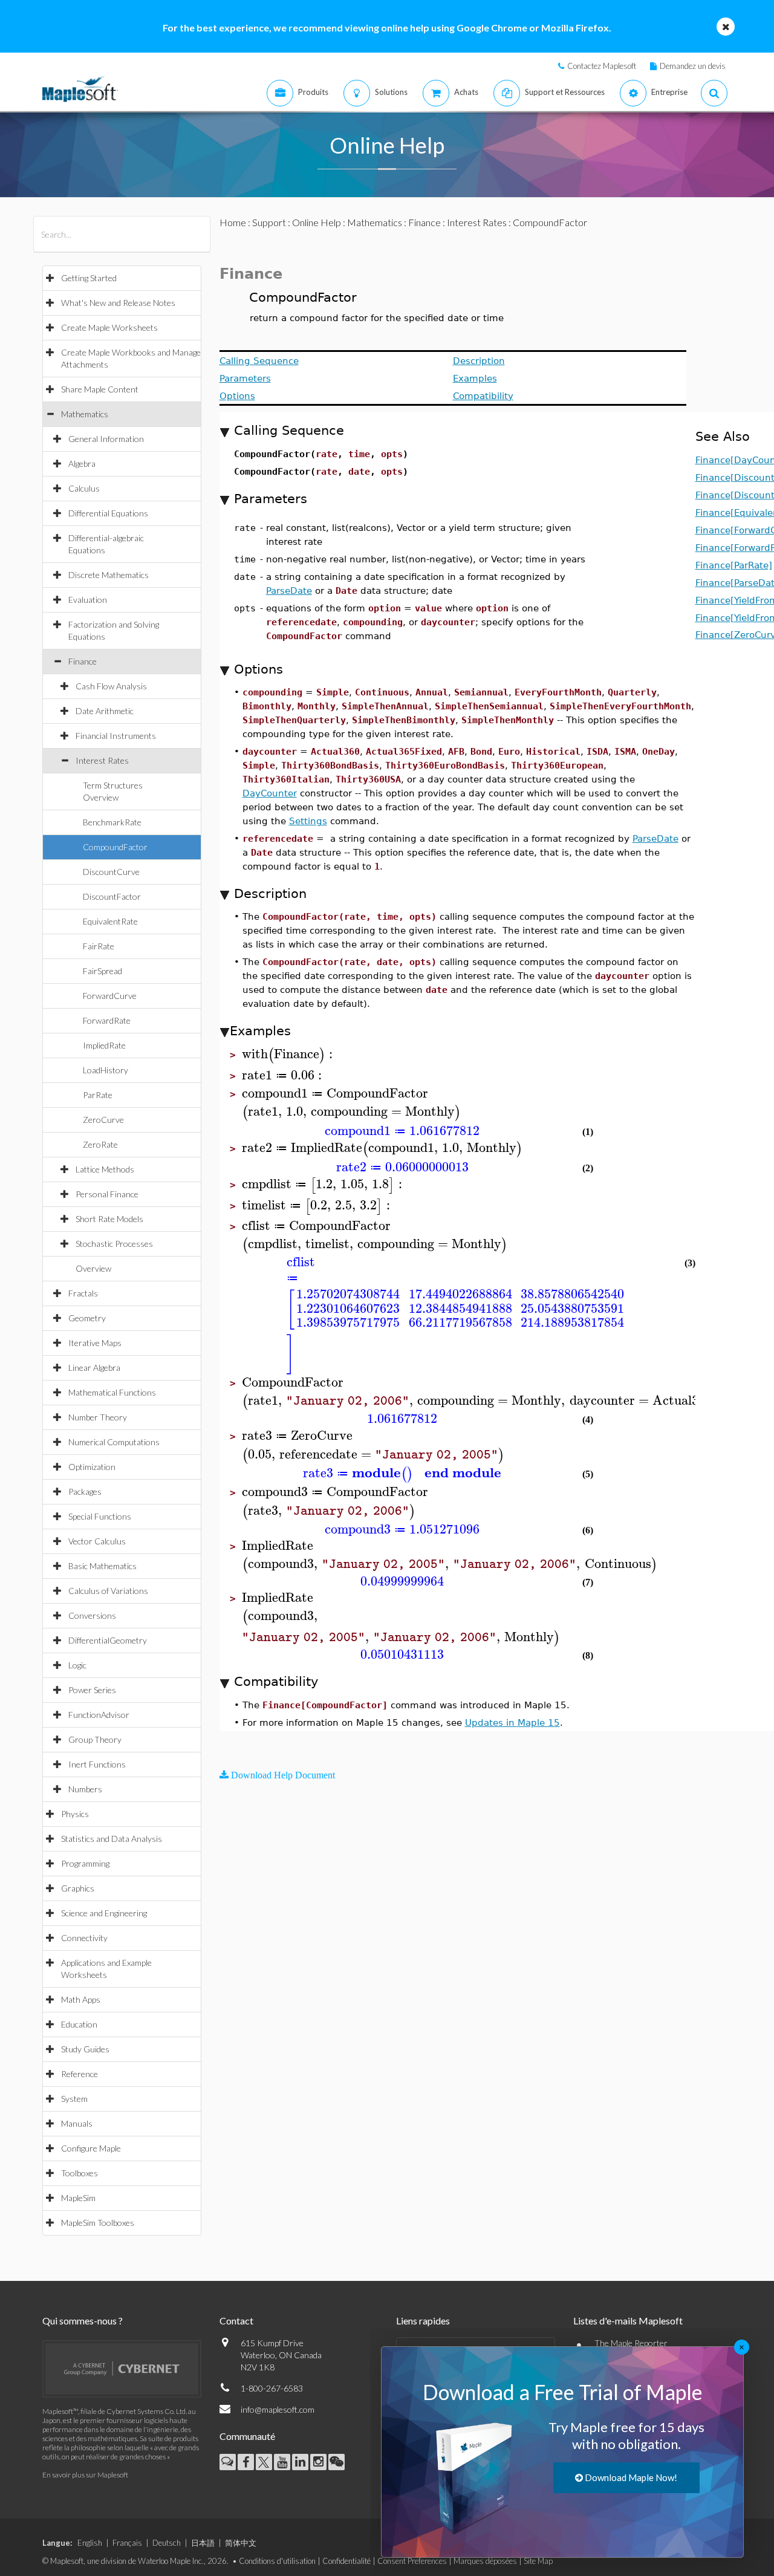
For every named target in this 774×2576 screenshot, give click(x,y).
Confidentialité (346, 2561)
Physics (75, 1814)
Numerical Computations (114, 1442)
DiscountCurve (111, 872)
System (74, 2099)
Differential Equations (108, 513)
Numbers (85, 1789)
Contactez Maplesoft (602, 66)
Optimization (92, 1467)
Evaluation (88, 600)
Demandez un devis (693, 66)
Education (79, 2024)
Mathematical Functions (112, 1392)
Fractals (83, 1293)
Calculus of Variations (108, 1591)
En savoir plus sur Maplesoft (85, 2475)
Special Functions (100, 1516)
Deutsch (167, 2543)
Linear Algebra (94, 1368)
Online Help (317, 222)
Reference (80, 2074)
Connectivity (84, 1938)
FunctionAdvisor (99, 1715)
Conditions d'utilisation (277, 2561)
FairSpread (102, 971)
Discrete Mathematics (109, 575)
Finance (83, 661)
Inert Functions (97, 1764)
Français (127, 2543)
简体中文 (241, 2543)
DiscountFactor (112, 896)
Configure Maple (91, 2148)
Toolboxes (80, 2173)
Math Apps (81, 1999)
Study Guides (85, 2049)
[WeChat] (337, 2462)
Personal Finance (107, 1194)
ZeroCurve (103, 1120)
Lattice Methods (105, 1169)
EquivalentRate (110, 921)
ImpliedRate (104, 1045)
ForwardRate (107, 1020)
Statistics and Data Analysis (112, 1839)
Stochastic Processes (114, 1244)
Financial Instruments (116, 736)
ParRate (98, 1095)
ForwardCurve (110, 996)
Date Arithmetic (105, 711)
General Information (106, 439)
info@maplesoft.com (278, 2409)
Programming (85, 1863)
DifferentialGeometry (108, 1640)
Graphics (78, 1888)
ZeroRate (100, 1144)
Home (233, 222)
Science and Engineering (104, 1913)
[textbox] (289, 1054)
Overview (93, 1268)
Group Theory (95, 1739)
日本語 (203, 2543)
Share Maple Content (100, 389)
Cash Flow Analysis (111, 686)
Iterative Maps (95, 1343)
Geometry (87, 1318)
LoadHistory (106, 1070)
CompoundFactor (115, 847)
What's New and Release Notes (118, 303)
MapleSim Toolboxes (98, 2223)
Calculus (84, 488)
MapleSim (78, 2198)
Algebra (82, 463)
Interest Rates (102, 760)
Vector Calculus (97, 1541)
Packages (85, 1491)
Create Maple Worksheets (109, 327)
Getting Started (89, 278)
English (90, 2543)
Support (269, 222)
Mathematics (85, 414)
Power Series (92, 1690)
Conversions (92, 1615)
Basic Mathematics (102, 1566)
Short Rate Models (109, 1219)
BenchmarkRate (112, 822)
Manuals (77, 2123)
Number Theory (98, 1417)
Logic (77, 1665)
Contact (236, 2321)
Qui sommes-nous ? (83, 2321)
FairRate (99, 946)
